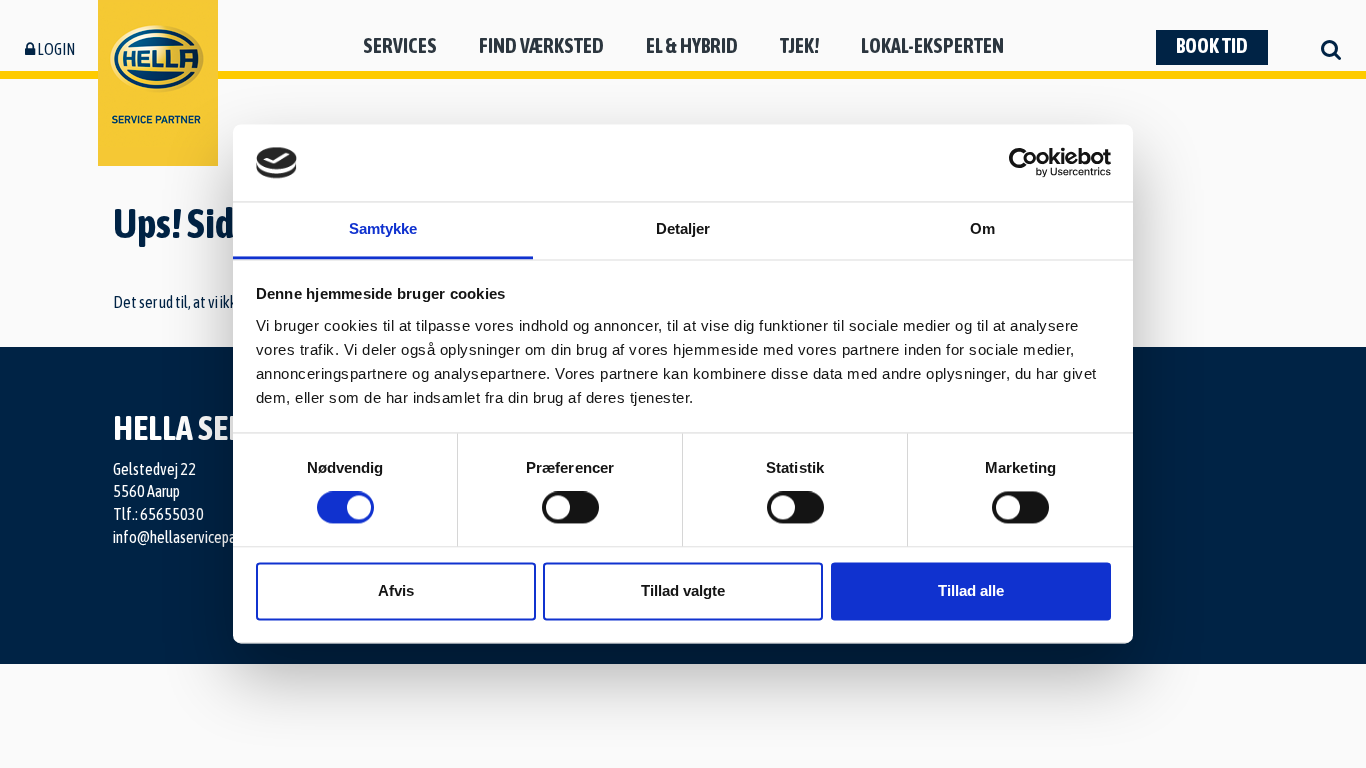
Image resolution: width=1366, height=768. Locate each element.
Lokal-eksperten (932, 45)
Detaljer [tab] (683, 228)
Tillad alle (971, 590)
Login (55, 49)
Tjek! (799, 45)
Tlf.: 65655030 (158, 514)
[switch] (570, 508)
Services (400, 45)
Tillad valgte (683, 590)
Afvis (396, 590)
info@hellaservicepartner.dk (197, 537)
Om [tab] (982, 228)
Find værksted (541, 45)
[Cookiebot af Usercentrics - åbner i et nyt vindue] (1023, 163)
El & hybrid (692, 45)
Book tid (1212, 45)
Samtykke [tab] (383, 228)
